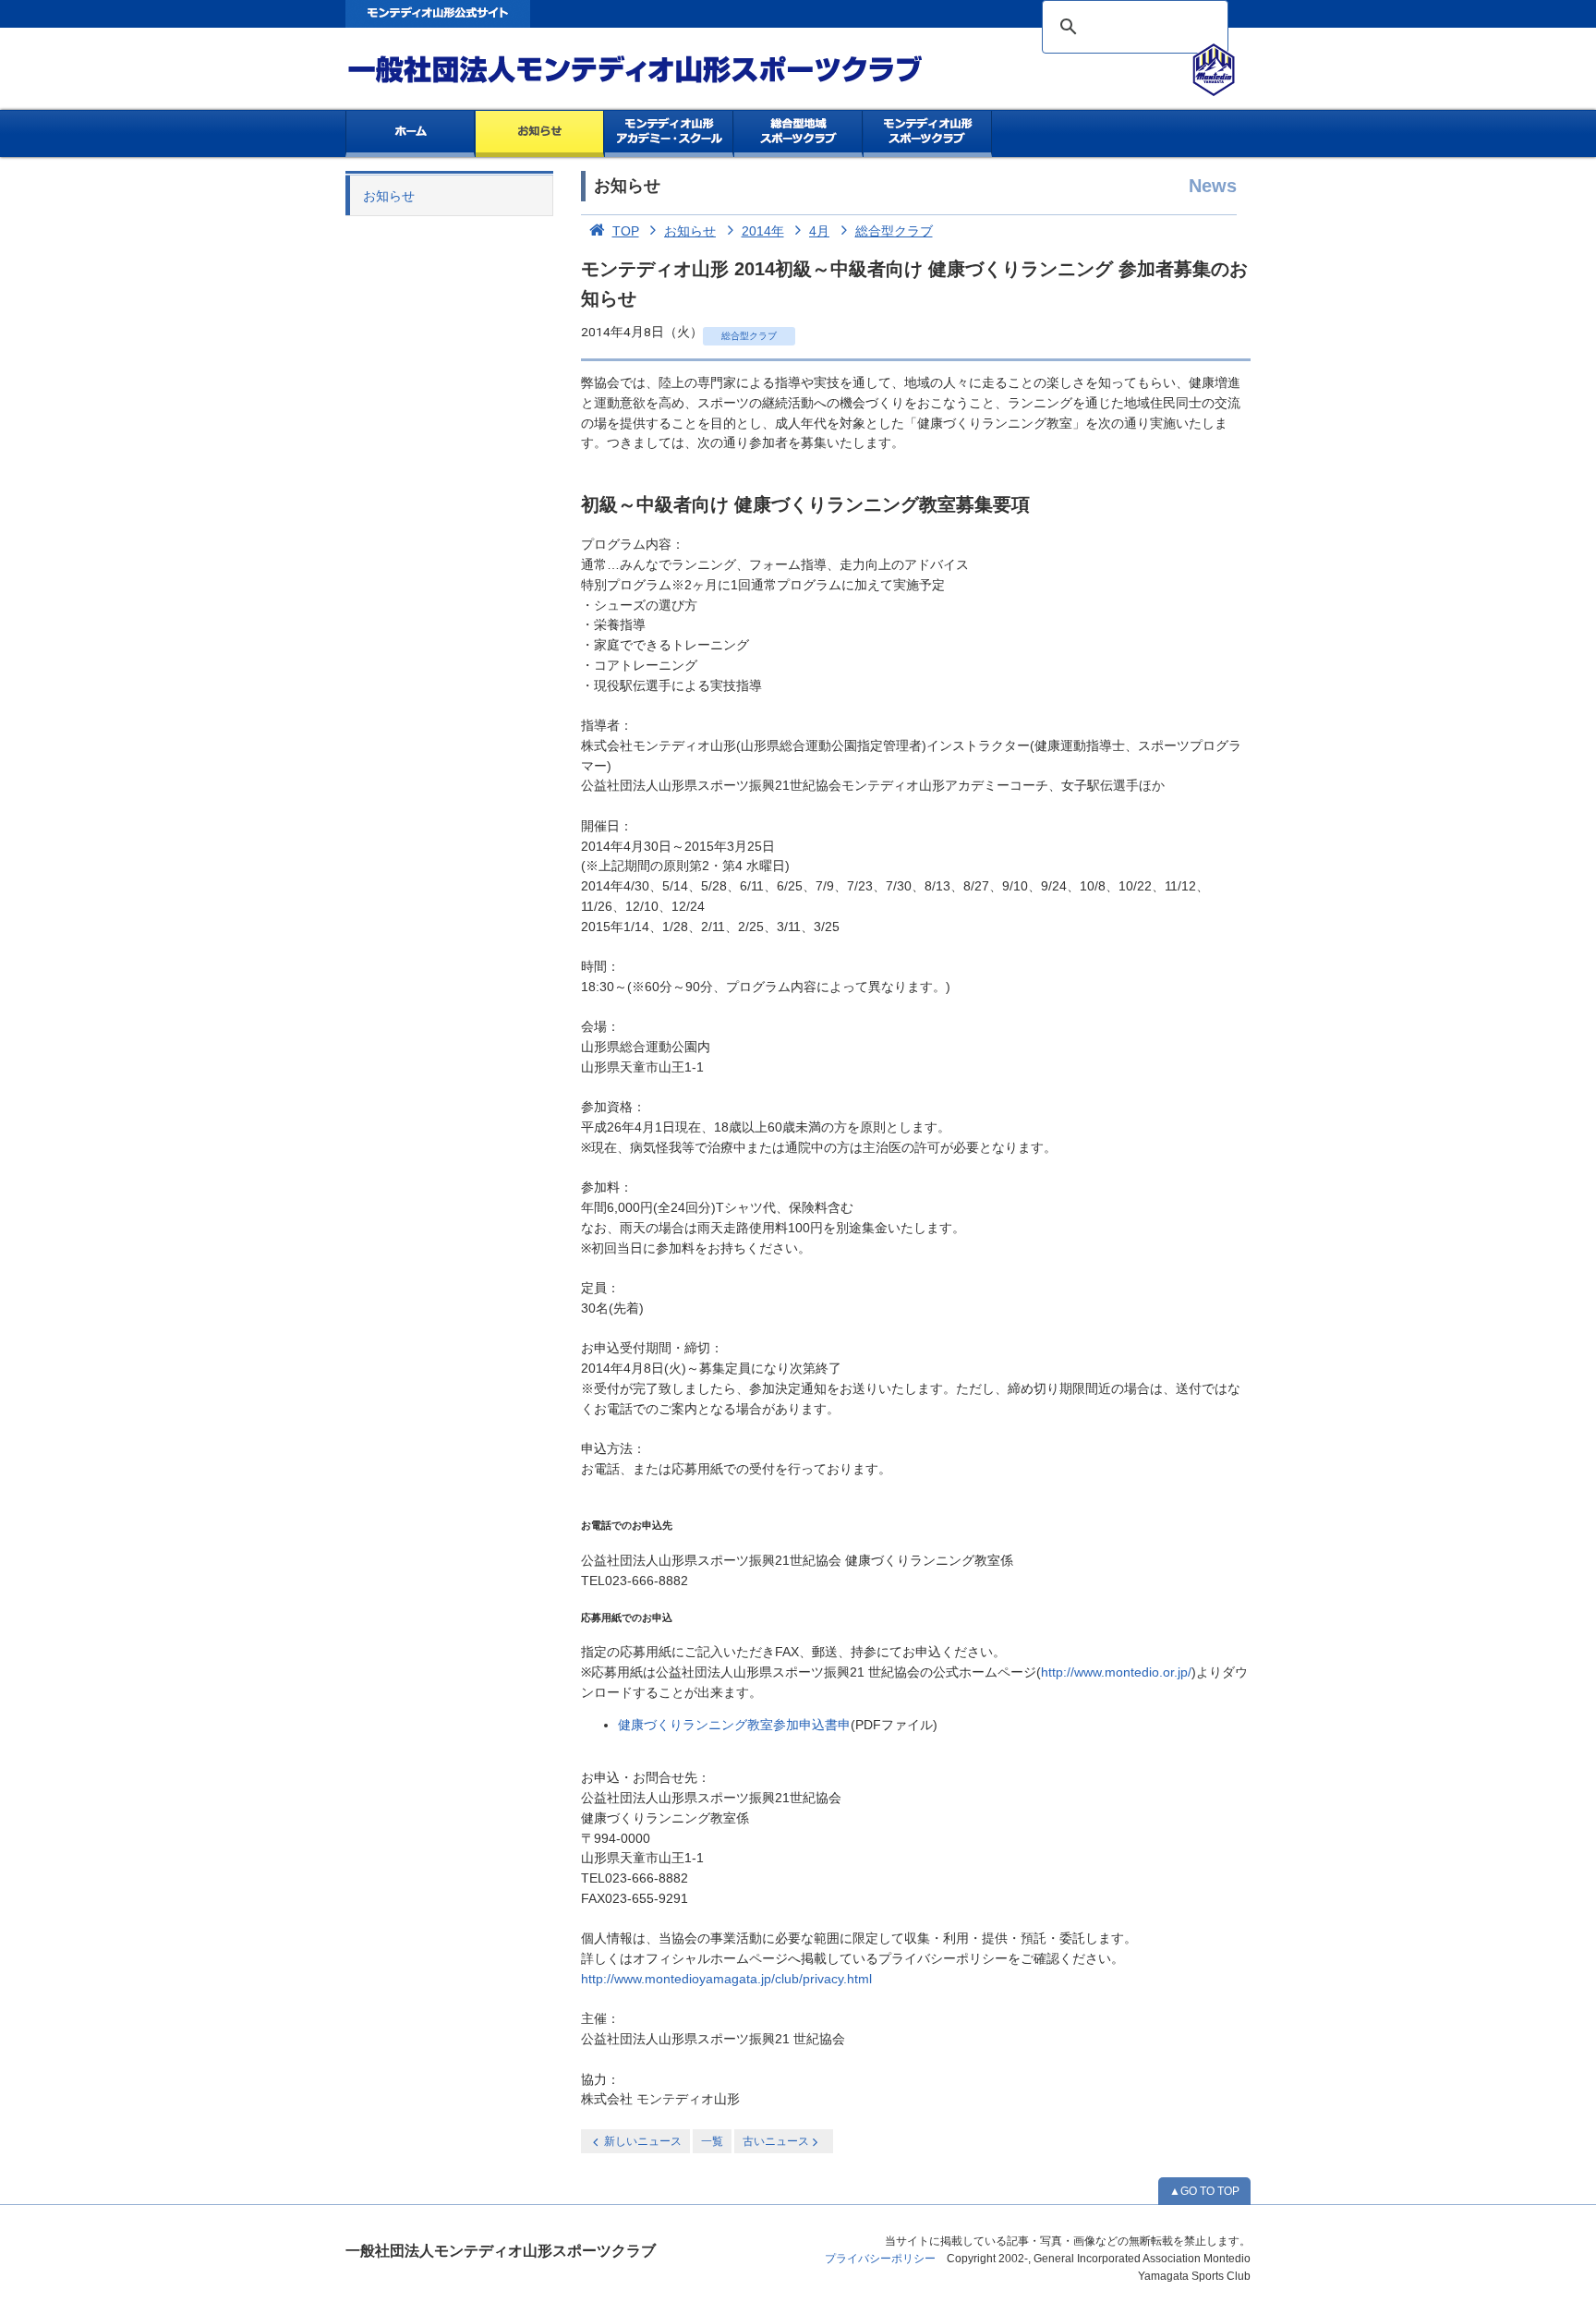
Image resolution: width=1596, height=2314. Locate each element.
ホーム (410, 134)
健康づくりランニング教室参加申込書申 (734, 1725)
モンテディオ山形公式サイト (438, 14)
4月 (819, 231)
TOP (626, 231)
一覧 (712, 2141)
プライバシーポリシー (880, 2259)
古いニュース (776, 2141)
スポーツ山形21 (928, 134)
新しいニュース (643, 2141)
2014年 (763, 231)
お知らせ (540, 134)
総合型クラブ (894, 231)
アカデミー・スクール (669, 134)
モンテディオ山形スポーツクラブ (669, 70)
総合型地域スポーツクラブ (798, 134)
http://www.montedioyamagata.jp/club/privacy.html (726, 1979)
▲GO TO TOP (1204, 2191)
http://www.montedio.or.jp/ (1116, 1672)
